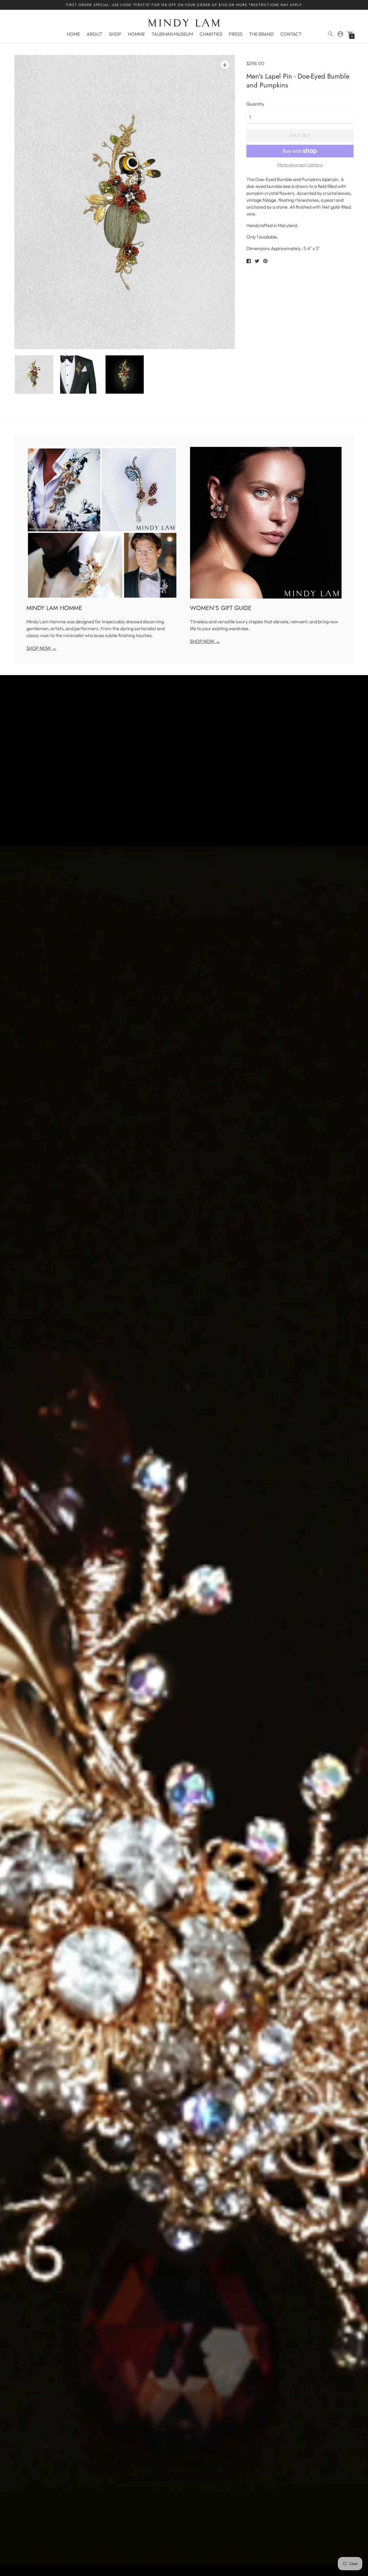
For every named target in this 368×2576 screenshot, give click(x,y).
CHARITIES (211, 34)
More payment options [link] (300, 165)
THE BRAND (261, 34)
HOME (73, 34)
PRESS (236, 34)
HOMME (136, 34)
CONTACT (291, 34)
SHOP (115, 34)
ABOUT (94, 34)
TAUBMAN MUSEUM (172, 34)
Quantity (255, 104)
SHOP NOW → (41, 648)
